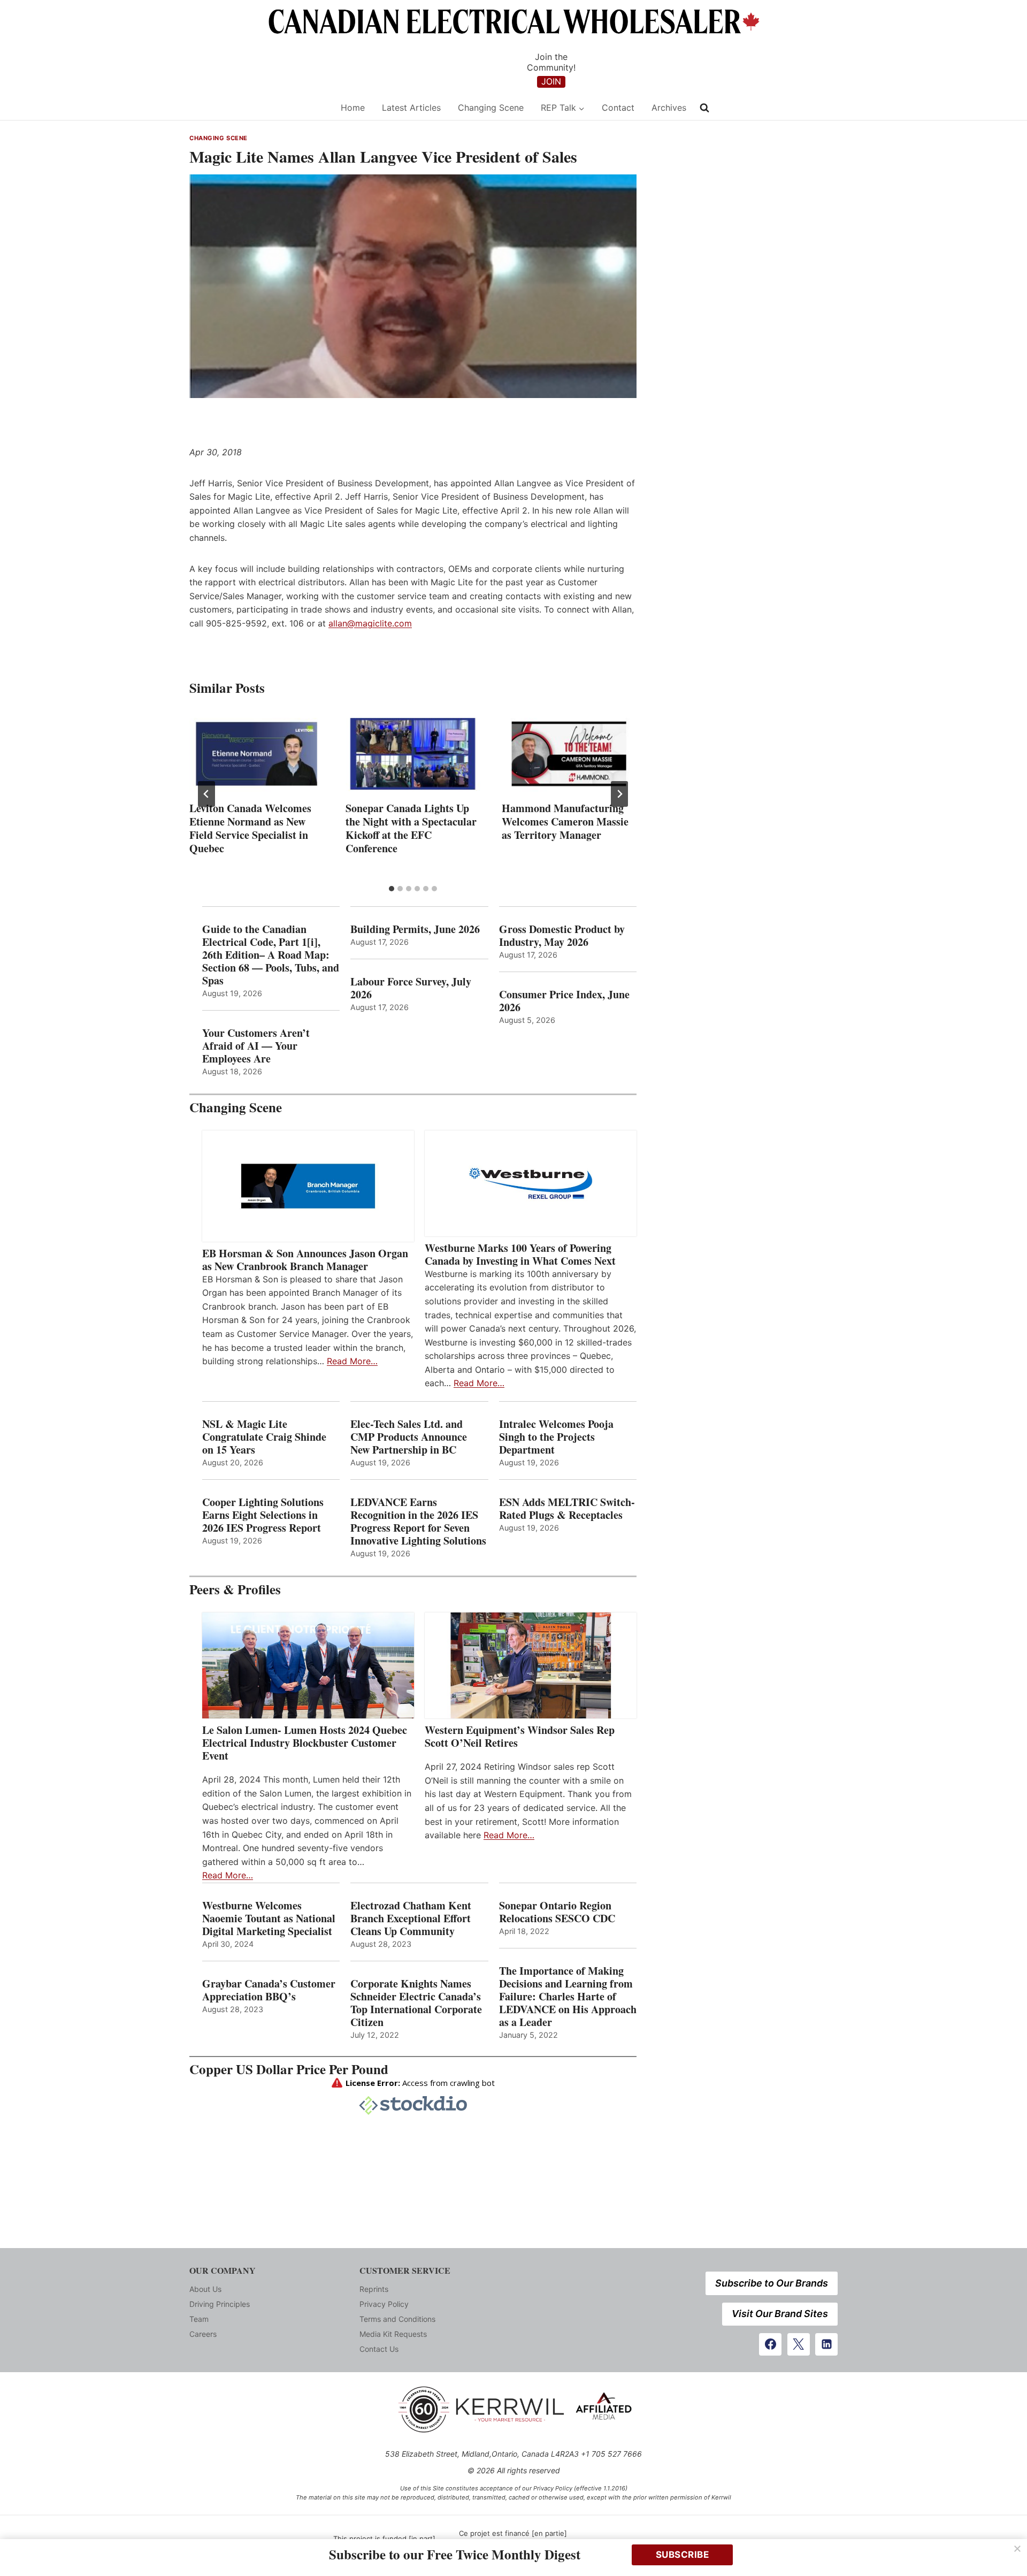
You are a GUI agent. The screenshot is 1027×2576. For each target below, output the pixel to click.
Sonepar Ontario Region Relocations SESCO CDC (557, 1912)
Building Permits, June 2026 (415, 929)
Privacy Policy (384, 2304)
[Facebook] (770, 2344)
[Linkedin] (826, 2344)
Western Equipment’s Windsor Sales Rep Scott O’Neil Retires (520, 1737)
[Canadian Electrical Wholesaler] (258, 108)
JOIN (551, 81)
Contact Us (379, 2349)
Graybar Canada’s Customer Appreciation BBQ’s (269, 1990)
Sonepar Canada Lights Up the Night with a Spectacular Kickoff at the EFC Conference (411, 828)
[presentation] (257, 754)
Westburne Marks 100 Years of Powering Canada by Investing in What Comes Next (520, 1255)
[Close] (1017, 2549)
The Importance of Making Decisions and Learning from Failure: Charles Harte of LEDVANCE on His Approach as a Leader (568, 1997)
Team (199, 2319)
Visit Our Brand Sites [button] (780, 2314)
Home (353, 108)
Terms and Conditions (397, 2319)
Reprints (374, 2289)
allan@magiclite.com (370, 623)
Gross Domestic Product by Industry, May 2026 (562, 936)
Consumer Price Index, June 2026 (564, 1001)
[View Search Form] (704, 108)
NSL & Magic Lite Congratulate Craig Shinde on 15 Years (264, 1437)
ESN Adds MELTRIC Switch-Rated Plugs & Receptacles (567, 1509)
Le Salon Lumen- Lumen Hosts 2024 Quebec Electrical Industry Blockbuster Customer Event (305, 1743)
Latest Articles (411, 108)
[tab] (392, 889)
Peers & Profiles (235, 1589)
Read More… (352, 1361)
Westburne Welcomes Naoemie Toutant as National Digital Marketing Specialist (269, 1918)
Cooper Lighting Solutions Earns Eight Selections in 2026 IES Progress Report (263, 1515)
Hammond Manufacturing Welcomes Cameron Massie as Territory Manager (565, 821)
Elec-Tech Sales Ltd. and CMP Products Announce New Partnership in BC (409, 1437)
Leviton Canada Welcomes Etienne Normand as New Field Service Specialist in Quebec (250, 828)
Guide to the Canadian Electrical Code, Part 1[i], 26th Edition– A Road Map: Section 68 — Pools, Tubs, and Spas (271, 955)
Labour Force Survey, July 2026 (411, 988)
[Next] (619, 794)
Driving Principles (220, 2304)
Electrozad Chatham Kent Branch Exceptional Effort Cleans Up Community (411, 1918)
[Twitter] (799, 2344)
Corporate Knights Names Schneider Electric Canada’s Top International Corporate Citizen (416, 2003)
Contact (618, 108)
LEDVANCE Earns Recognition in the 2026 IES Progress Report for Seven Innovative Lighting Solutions (418, 1522)
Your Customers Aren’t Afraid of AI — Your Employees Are (256, 1046)
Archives (669, 108)
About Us (205, 2289)
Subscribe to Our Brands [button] (772, 2283)
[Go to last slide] (206, 794)
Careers (203, 2334)
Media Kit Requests (393, 2334)
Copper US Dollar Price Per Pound (289, 2069)
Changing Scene (491, 108)
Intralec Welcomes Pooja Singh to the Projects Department (556, 1437)
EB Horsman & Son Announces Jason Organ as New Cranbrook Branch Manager (305, 1260)
